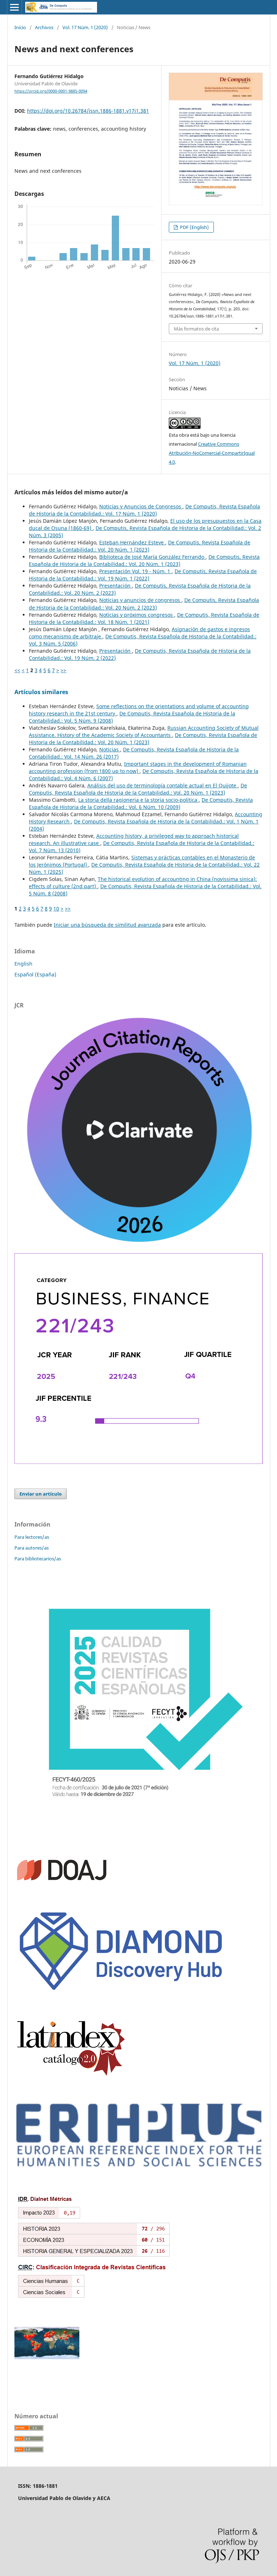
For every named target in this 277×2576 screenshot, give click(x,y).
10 (56, 909)
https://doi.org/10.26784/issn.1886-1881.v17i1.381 (88, 111)
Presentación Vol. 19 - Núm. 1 (135, 571)
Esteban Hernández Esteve (132, 542)
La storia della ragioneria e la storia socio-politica (138, 800)
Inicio (20, 27)
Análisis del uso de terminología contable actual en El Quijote (162, 785)
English (23, 964)
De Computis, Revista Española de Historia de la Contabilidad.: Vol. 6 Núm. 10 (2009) (141, 803)
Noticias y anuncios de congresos (140, 600)
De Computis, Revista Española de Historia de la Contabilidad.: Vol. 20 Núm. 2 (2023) (144, 604)
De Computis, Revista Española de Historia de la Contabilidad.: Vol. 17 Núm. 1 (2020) (144, 510)
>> (63, 670)
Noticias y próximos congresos (137, 615)
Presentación (116, 586)
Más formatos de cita (196, 329)
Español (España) (35, 974)
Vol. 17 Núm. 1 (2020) (85, 27)
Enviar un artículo (41, 1494)
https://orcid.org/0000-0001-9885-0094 (51, 91)
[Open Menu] (14, 7)
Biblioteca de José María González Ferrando (152, 557)
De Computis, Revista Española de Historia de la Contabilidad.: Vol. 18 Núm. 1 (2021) (144, 618)
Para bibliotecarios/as (38, 1559)
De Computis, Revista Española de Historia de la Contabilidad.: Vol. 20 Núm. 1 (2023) (140, 546)
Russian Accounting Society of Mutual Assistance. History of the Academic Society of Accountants (144, 731)
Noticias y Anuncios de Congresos (141, 506)
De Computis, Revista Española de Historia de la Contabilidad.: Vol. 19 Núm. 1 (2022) (143, 575)
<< (17, 670)
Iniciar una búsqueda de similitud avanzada (107, 925)
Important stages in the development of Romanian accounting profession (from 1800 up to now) (138, 767)
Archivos (44, 27)
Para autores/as (32, 1548)
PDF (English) (194, 227)
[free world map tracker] (47, 2357)
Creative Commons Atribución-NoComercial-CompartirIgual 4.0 (212, 453)
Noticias (110, 749)
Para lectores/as (32, 1537)
